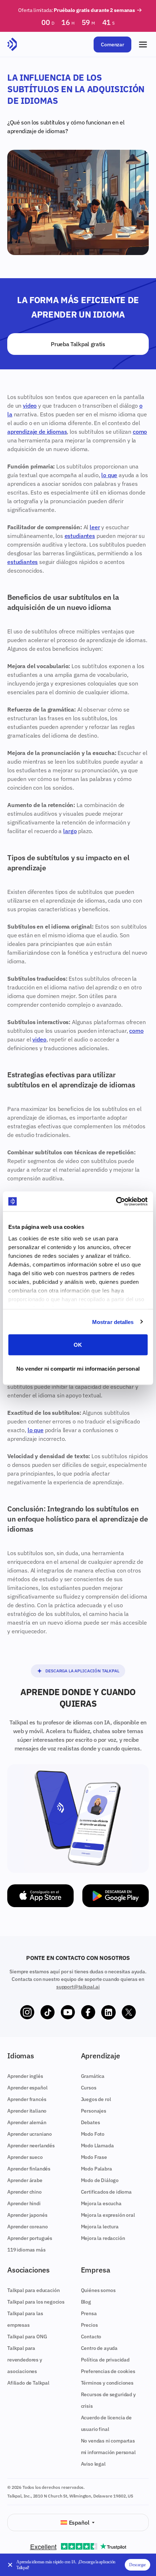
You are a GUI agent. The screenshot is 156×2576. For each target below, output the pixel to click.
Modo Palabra (97, 2169)
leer (95, 527)
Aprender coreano (27, 2227)
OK (78, 1345)
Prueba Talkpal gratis (78, 344)
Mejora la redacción (103, 2238)
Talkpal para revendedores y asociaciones (25, 2360)
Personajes (94, 2111)
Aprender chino (24, 2192)
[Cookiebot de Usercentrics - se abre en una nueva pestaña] (116, 1201)
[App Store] (40, 1896)
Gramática (93, 2076)
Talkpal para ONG (27, 2337)
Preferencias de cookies (108, 2371)
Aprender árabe (25, 2180)
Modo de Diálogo (100, 2180)
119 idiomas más (26, 2250)
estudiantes (80, 536)
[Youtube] (68, 2012)
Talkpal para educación (33, 2290)
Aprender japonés (27, 2215)
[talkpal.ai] (12, 44)
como (140, 432)
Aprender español (27, 2088)
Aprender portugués (30, 2238)
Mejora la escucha (101, 2203)
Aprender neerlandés (31, 2146)
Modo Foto (93, 2134)
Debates (91, 2122)
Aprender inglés (25, 2076)
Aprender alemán (27, 2122)
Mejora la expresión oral (108, 2215)
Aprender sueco (25, 2157)
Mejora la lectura (100, 2227)
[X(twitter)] (129, 2012)
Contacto (91, 2337)
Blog (86, 2302)
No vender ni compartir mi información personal (78, 1368)
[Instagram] (27, 2012)
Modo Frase (94, 2157)
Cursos (89, 2088)
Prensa (89, 2313)
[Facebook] (88, 2012)
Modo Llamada (97, 2146)
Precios (89, 2325)
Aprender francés (27, 2099)
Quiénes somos (98, 2290)
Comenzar (112, 44)
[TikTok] (48, 2012)
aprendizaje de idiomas (36, 131)
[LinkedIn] (108, 2012)
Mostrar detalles (113, 1322)
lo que (109, 475)
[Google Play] (116, 1896)
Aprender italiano (27, 2111)
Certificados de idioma (106, 2192)
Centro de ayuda (99, 2348)
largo (70, 831)
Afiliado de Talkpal (28, 2383)
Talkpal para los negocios (36, 2302)
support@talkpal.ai (78, 1987)
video (30, 406)
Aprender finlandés (29, 2169)
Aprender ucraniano (30, 2134)
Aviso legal (93, 2464)
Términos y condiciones (107, 2383)
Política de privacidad (105, 2360)
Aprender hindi (24, 2203)
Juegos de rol (96, 2099)
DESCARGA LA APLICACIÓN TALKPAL (82, 1671)
